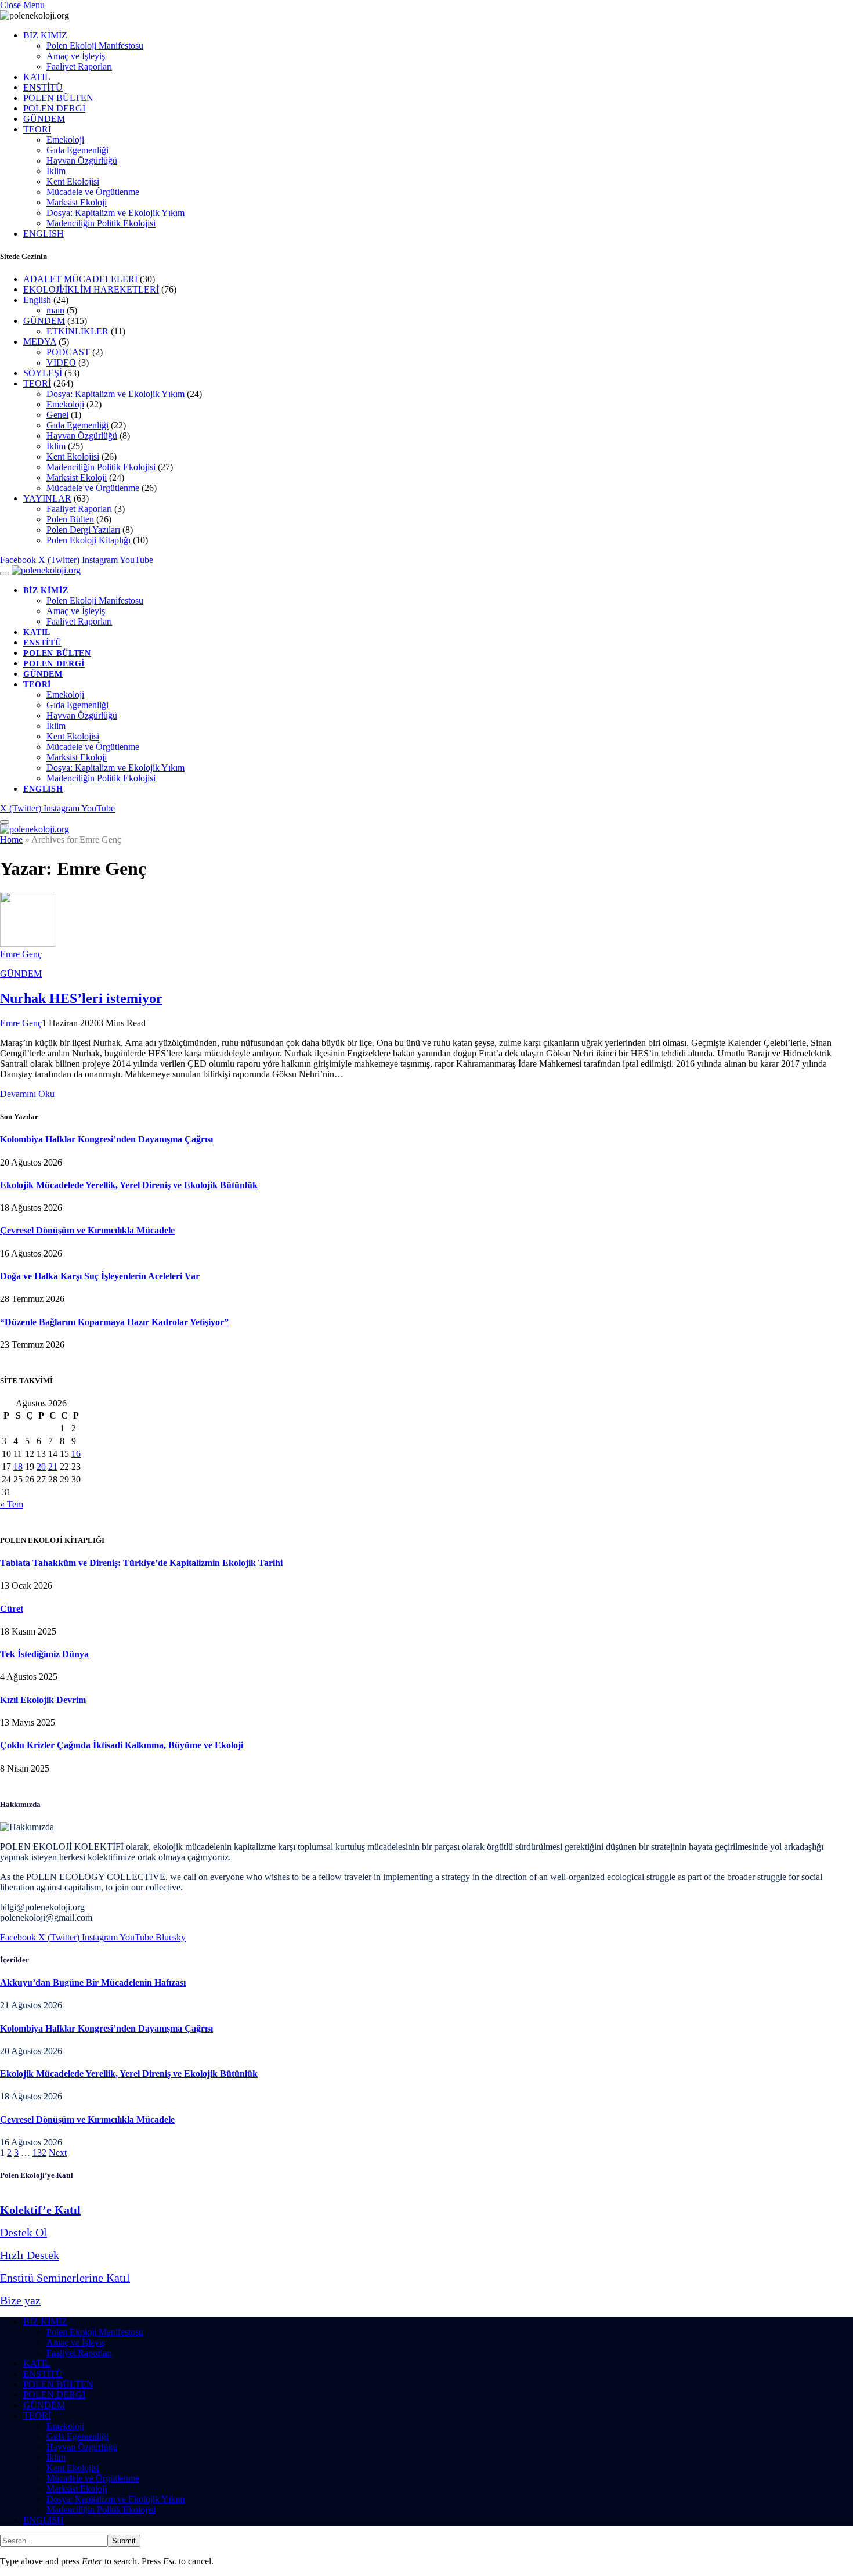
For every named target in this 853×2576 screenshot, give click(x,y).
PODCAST (68, 352)
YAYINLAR (47, 498)
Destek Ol (24, 2232)
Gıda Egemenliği (77, 150)
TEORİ (37, 129)
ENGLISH (44, 234)
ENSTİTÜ (43, 87)
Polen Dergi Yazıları (83, 530)
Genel (57, 415)
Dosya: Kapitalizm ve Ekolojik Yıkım (115, 213)
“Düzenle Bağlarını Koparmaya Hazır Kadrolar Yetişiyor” (114, 1322)
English (37, 300)
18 (18, 1466)
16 (76, 1454)
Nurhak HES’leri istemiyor (81, 998)
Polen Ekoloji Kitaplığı (88, 540)
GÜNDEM (44, 119)
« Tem (12, 1504)
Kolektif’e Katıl (40, 2210)
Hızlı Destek (30, 2255)
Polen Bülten (70, 519)
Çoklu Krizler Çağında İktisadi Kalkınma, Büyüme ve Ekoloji (122, 1745)
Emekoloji (65, 140)
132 (39, 2153)
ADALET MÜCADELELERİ (80, 279)
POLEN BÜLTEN (58, 98)
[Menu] (5, 573)
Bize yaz (20, 2300)
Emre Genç (21, 954)
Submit (124, 2541)
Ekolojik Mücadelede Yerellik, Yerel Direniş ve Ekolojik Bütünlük (129, 1185)
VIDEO (61, 362)
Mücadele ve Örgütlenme (93, 192)
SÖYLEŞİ (43, 373)
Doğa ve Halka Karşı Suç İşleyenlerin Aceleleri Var (100, 1276)
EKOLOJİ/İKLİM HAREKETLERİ (91, 289)
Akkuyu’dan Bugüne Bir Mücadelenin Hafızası (93, 1982)
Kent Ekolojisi (73, 181)
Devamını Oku (27, 1094)
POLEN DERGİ (54, 108)
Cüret (12, 1609)
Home (11, 840)
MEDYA (40, 342)
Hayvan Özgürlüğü (82, 160)
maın (55, 310)
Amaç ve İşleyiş (76, 56)
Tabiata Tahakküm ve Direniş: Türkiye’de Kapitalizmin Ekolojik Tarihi (141, 1563)
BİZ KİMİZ (45, 35)
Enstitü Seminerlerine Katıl (65, 2278)
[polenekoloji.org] (46, 570)
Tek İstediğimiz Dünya (44, 1654)
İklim (56, 171)
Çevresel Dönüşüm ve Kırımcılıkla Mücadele (87, 1230)
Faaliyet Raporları (79, 66)
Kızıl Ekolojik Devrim (43, 1700)
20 (41, 1466)
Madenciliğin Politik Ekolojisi (101, 223)
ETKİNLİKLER (77, 331)
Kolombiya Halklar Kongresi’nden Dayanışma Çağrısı (106, 1139)
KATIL (37, 77)
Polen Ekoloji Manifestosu (95, 46)
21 (53, 1466)
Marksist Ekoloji (77, 202)
